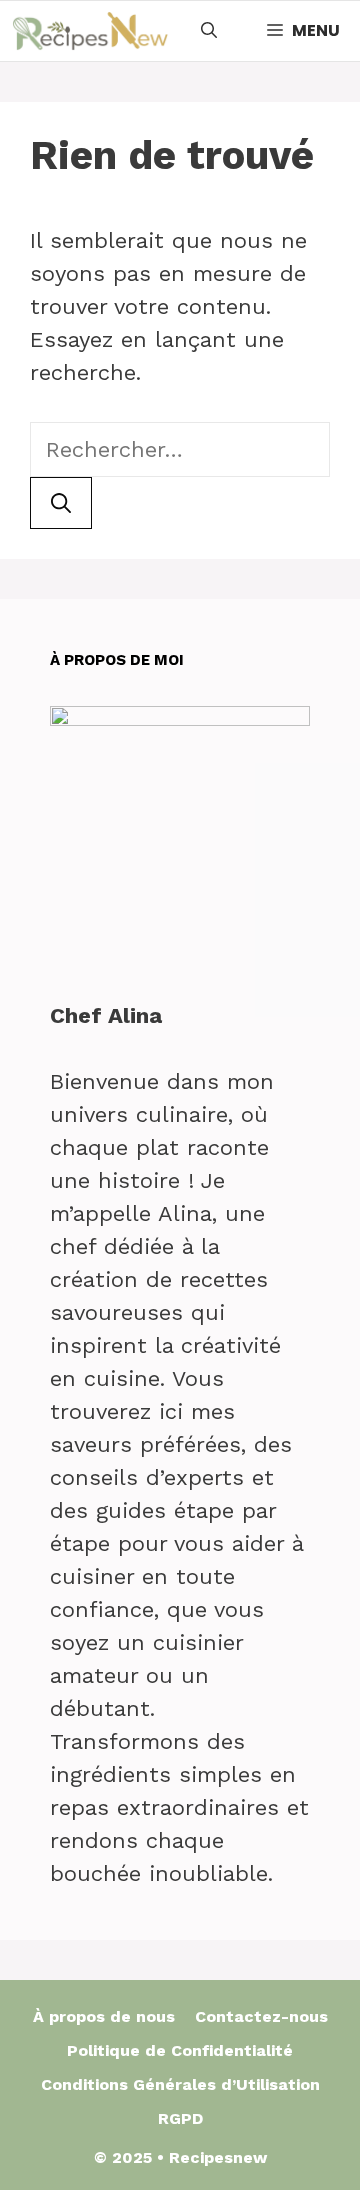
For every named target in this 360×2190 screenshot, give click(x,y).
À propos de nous (104, 2016)
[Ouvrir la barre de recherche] (209, 31)
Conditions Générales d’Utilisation (180, 2084)
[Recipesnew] (90, 31)
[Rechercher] (61, 503)
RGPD (180, 2118)
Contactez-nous (261, 2016)
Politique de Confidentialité (180, 2050)
